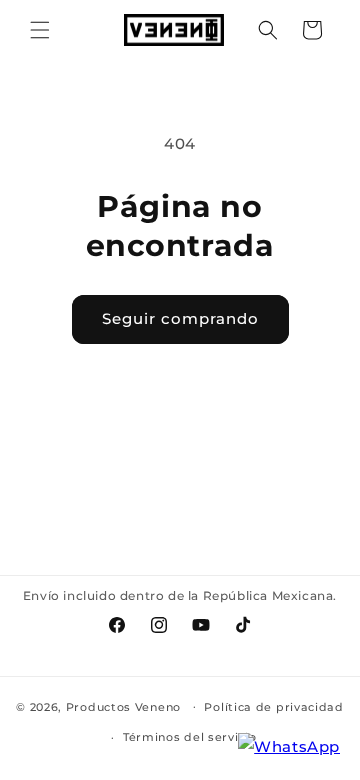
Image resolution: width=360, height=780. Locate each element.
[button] (40, 30)
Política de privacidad (273, 707)
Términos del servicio (190, 737)
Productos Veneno (123, 706)
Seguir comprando (180, 318)
